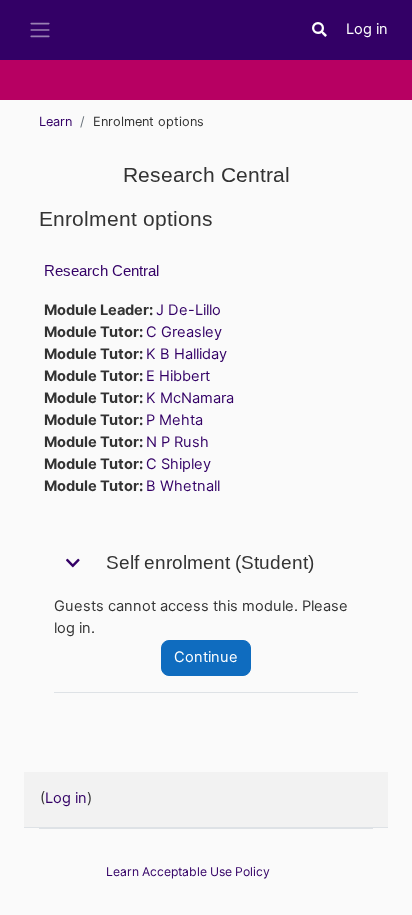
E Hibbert (178, 376)
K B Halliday (186, 354)
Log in (367, 29)
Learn (55, 121)
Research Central (101, 270)
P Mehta (174, 420)
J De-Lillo (188, 310)
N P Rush (177, 442)
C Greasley (184, 332)
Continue (206, 657)
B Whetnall (183, 486)
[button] (320, 30)
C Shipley (178, 464)
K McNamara (190, 398)
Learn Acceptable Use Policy (188, 871)
